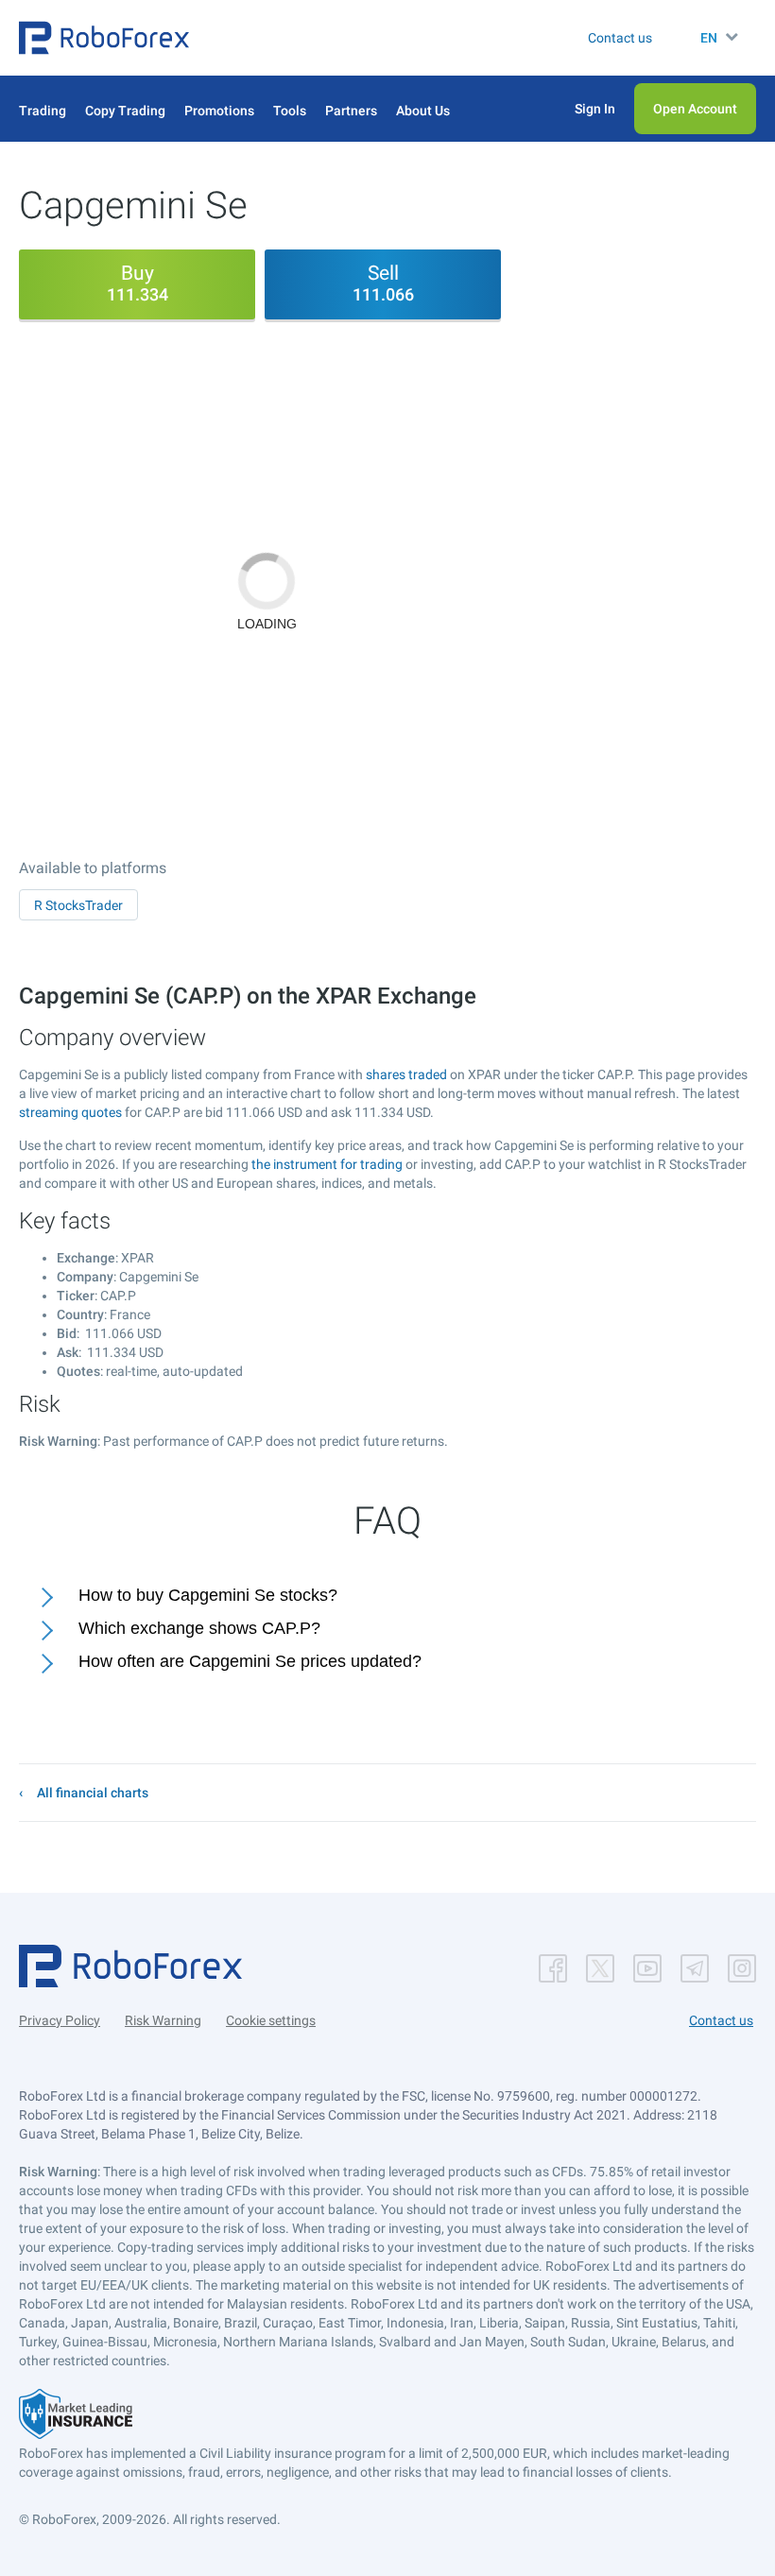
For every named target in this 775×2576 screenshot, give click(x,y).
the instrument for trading (327, 1164)
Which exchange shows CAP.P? (199, 1628)
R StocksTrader (78, 905)
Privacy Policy (60, 2020)
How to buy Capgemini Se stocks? (208, 1595)
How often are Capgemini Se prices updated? (250, 1661)
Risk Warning (163, 2020)
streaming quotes (70, 1112)
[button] (104, 38)
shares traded (406, 1074)
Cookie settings (271, 2020)
